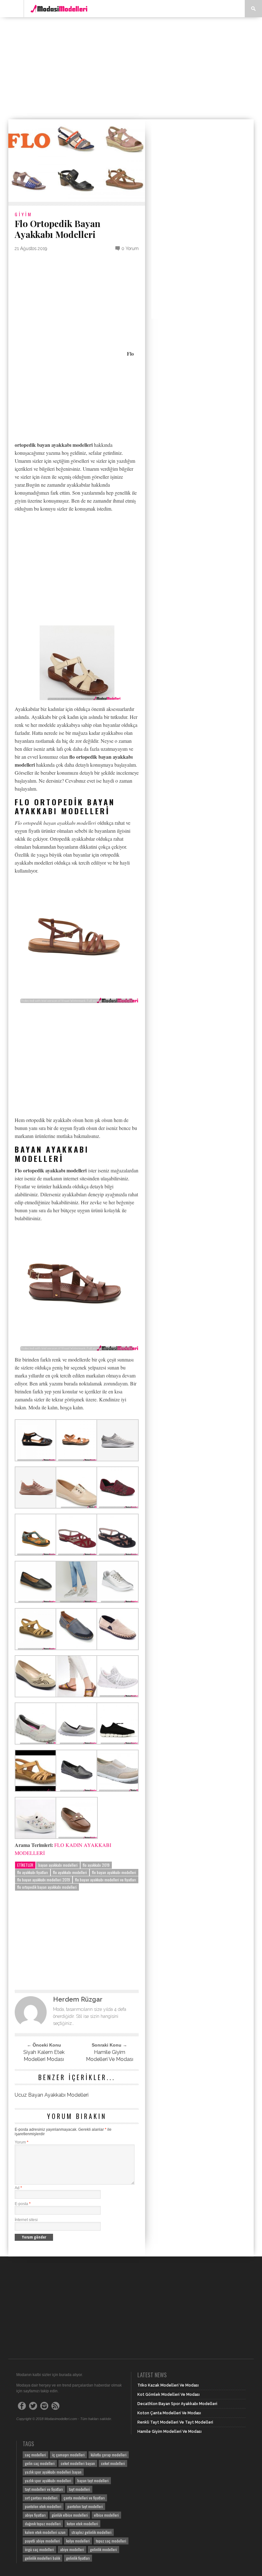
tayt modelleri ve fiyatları (44, 2489)
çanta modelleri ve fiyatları (84, 2498)
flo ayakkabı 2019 (96, 1865)
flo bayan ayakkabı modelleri (114, 1872)
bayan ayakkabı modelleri (58, 1865)
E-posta (23, 2204)
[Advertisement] (135, 68)
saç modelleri (35, 2455)
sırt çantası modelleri (41, 2498)
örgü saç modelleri (39, 2549)
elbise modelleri (106, 2515)
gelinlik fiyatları (78, 2558)
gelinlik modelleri (104, 2549)
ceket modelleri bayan (78, 2463)
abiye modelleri (72, 2549)
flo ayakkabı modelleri (70, 1872)
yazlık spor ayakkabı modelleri (48, 2480)
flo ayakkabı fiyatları (33, 1872)
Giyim (23, 214)
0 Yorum (130, 248)
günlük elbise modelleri (70, 2515)
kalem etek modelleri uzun (45, 2532)
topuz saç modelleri (111, 2541)
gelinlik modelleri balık (42, 2558)
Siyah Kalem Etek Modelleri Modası (44, 2056)
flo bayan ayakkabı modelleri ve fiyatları (106, 1880)
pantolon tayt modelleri (85, 2506)
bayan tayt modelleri (93, 2480)
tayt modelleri (80, 2489)
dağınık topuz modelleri (43, 2524)
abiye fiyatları (35, 2515)
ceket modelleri (113, 2463)
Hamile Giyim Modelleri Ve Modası (110, 2056)
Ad (18, 2188)
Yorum (22, 2142)
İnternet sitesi (26, 2220)
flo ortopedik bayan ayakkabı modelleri (47, 1887)
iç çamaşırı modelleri (68, 2455)
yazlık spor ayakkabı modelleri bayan (53, 2472)
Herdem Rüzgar (78, 1999)
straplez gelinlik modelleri (92, 2532)
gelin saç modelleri (40, 2463)
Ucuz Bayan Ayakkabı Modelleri (52, 2095)
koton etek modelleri (82, 2524)
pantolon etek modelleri (43, 2506)
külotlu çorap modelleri (109, 2455)
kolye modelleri (78, 2541)
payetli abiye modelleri (42, 2541)
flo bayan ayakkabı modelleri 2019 (44, 1880)
